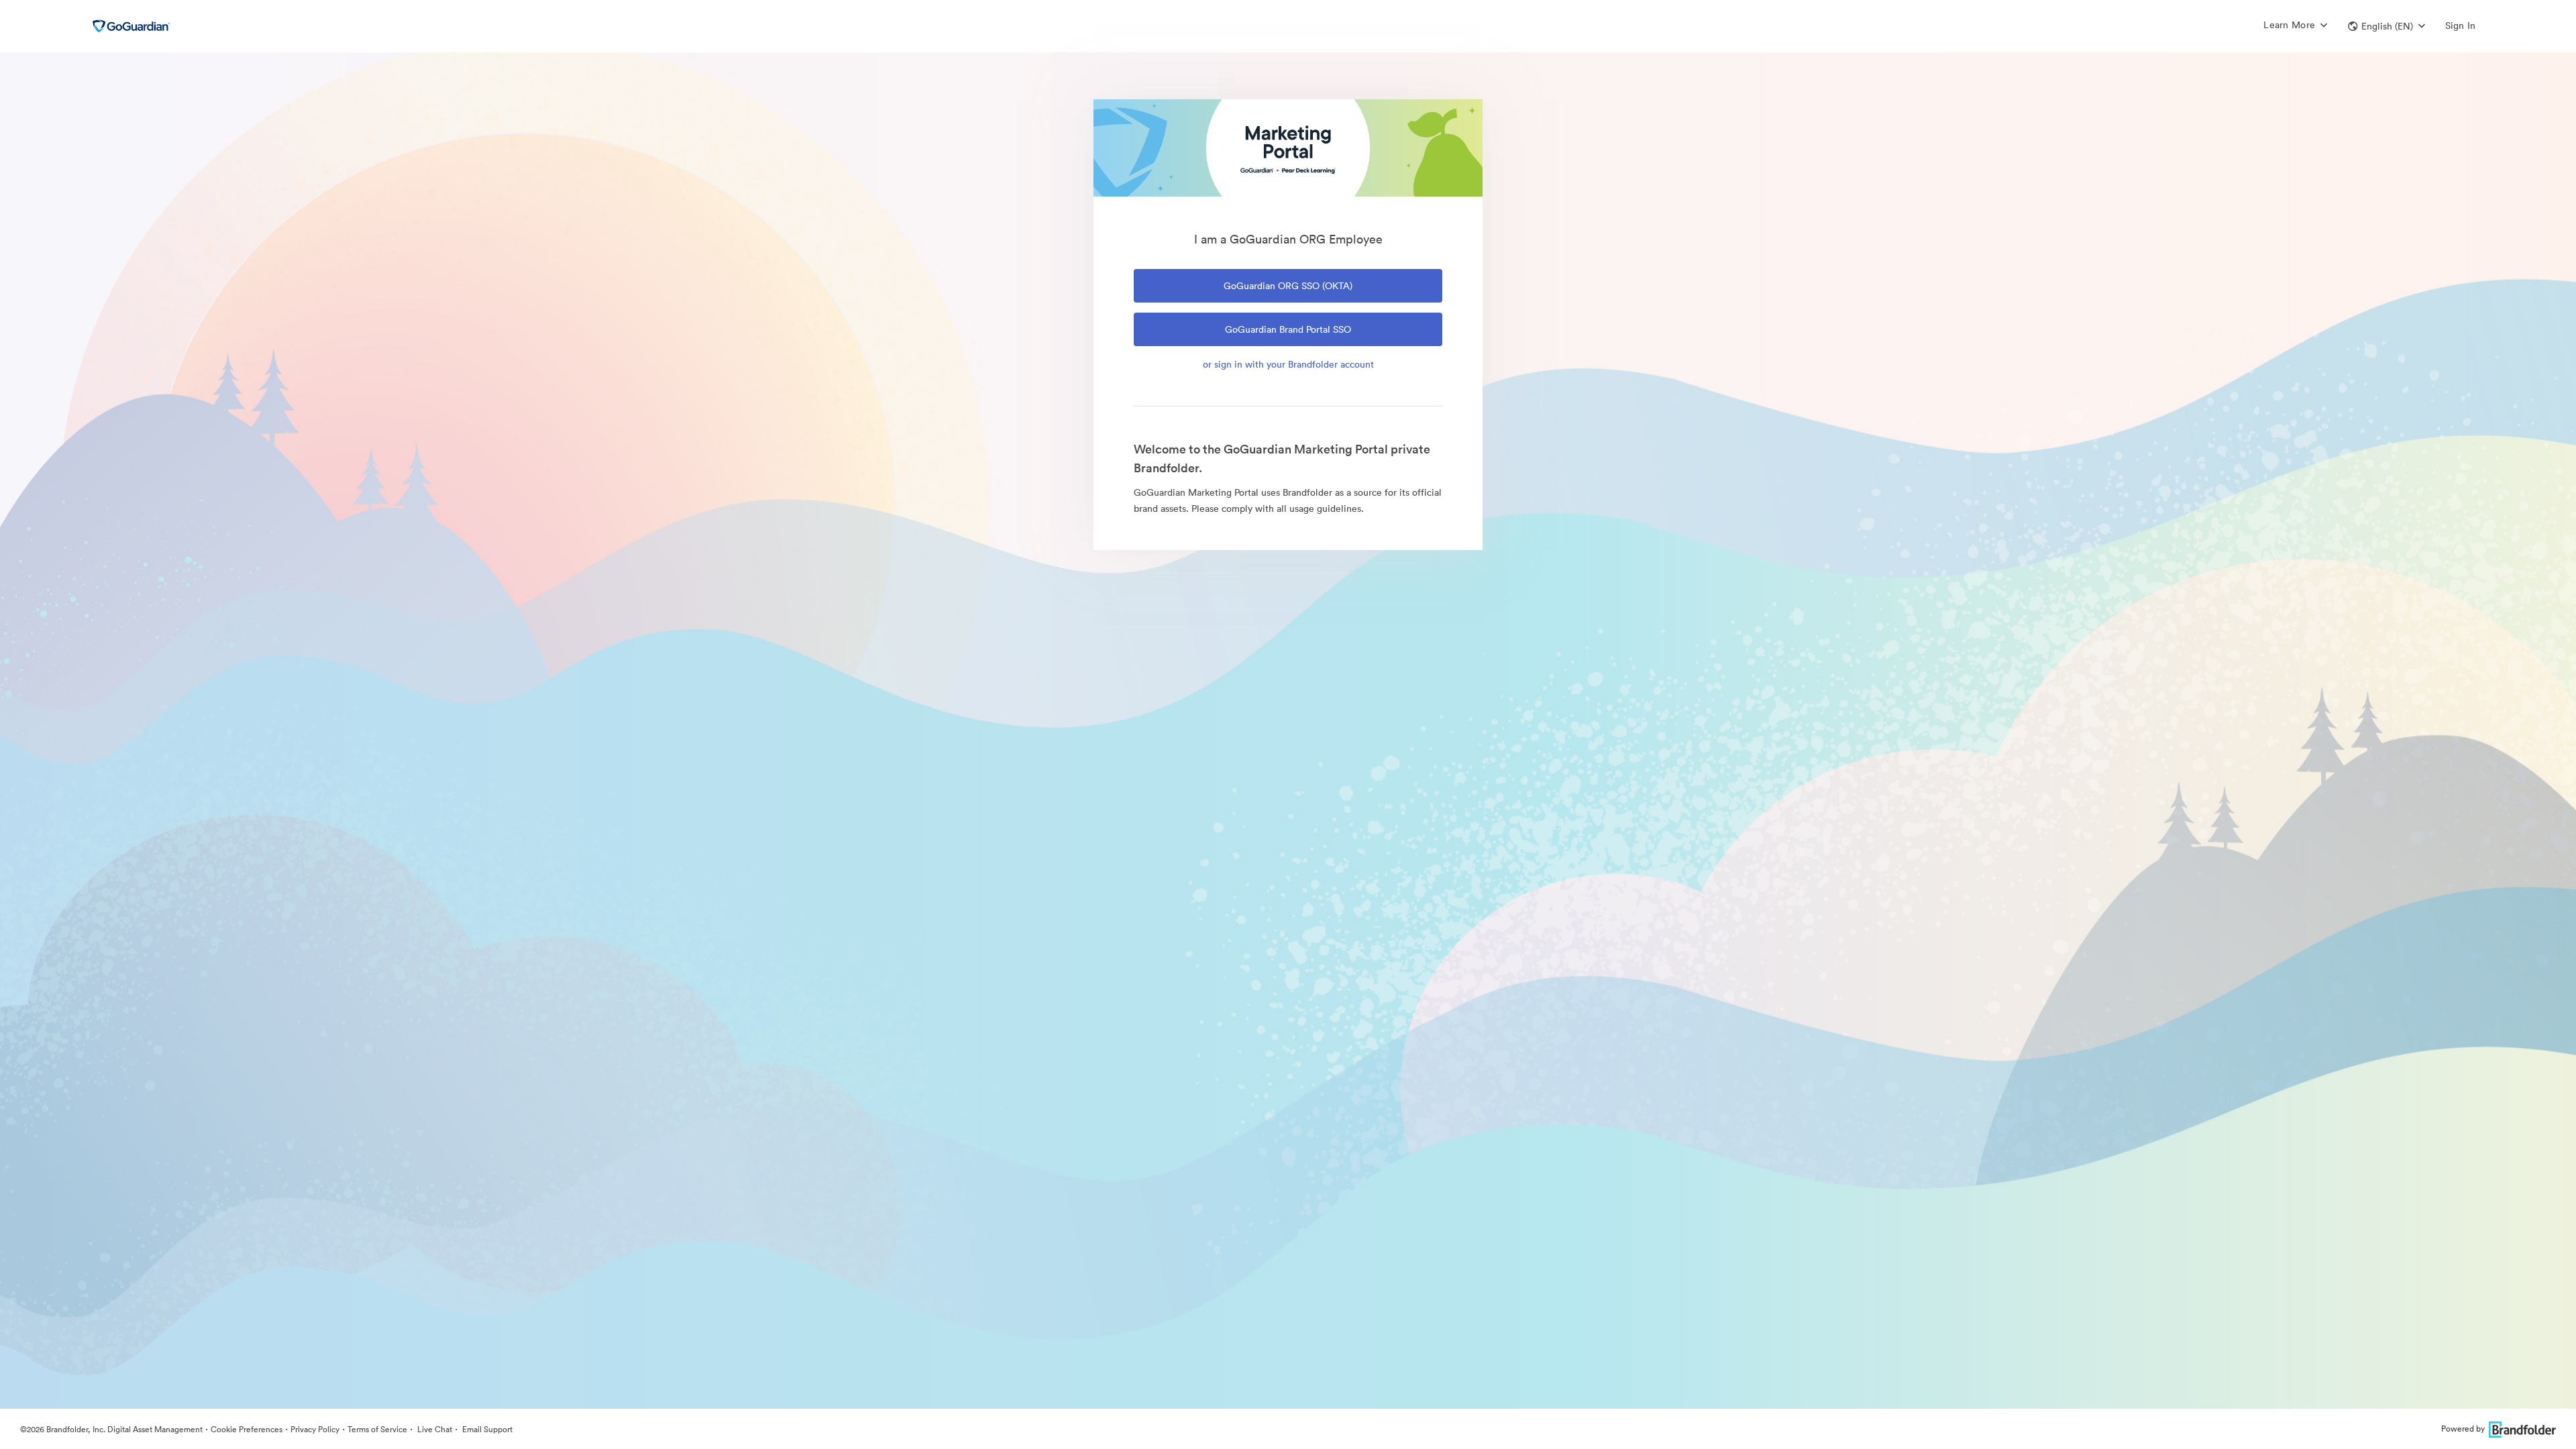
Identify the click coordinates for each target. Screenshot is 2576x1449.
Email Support (486, 1429)
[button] (2386, 26)
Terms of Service (377, 1429)
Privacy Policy (315, 1429)
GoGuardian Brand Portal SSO (1288, 329)
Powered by (2463, 1429)
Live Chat (434, 1429)
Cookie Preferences (247, 1429)
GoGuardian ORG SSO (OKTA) (1288, 286)
